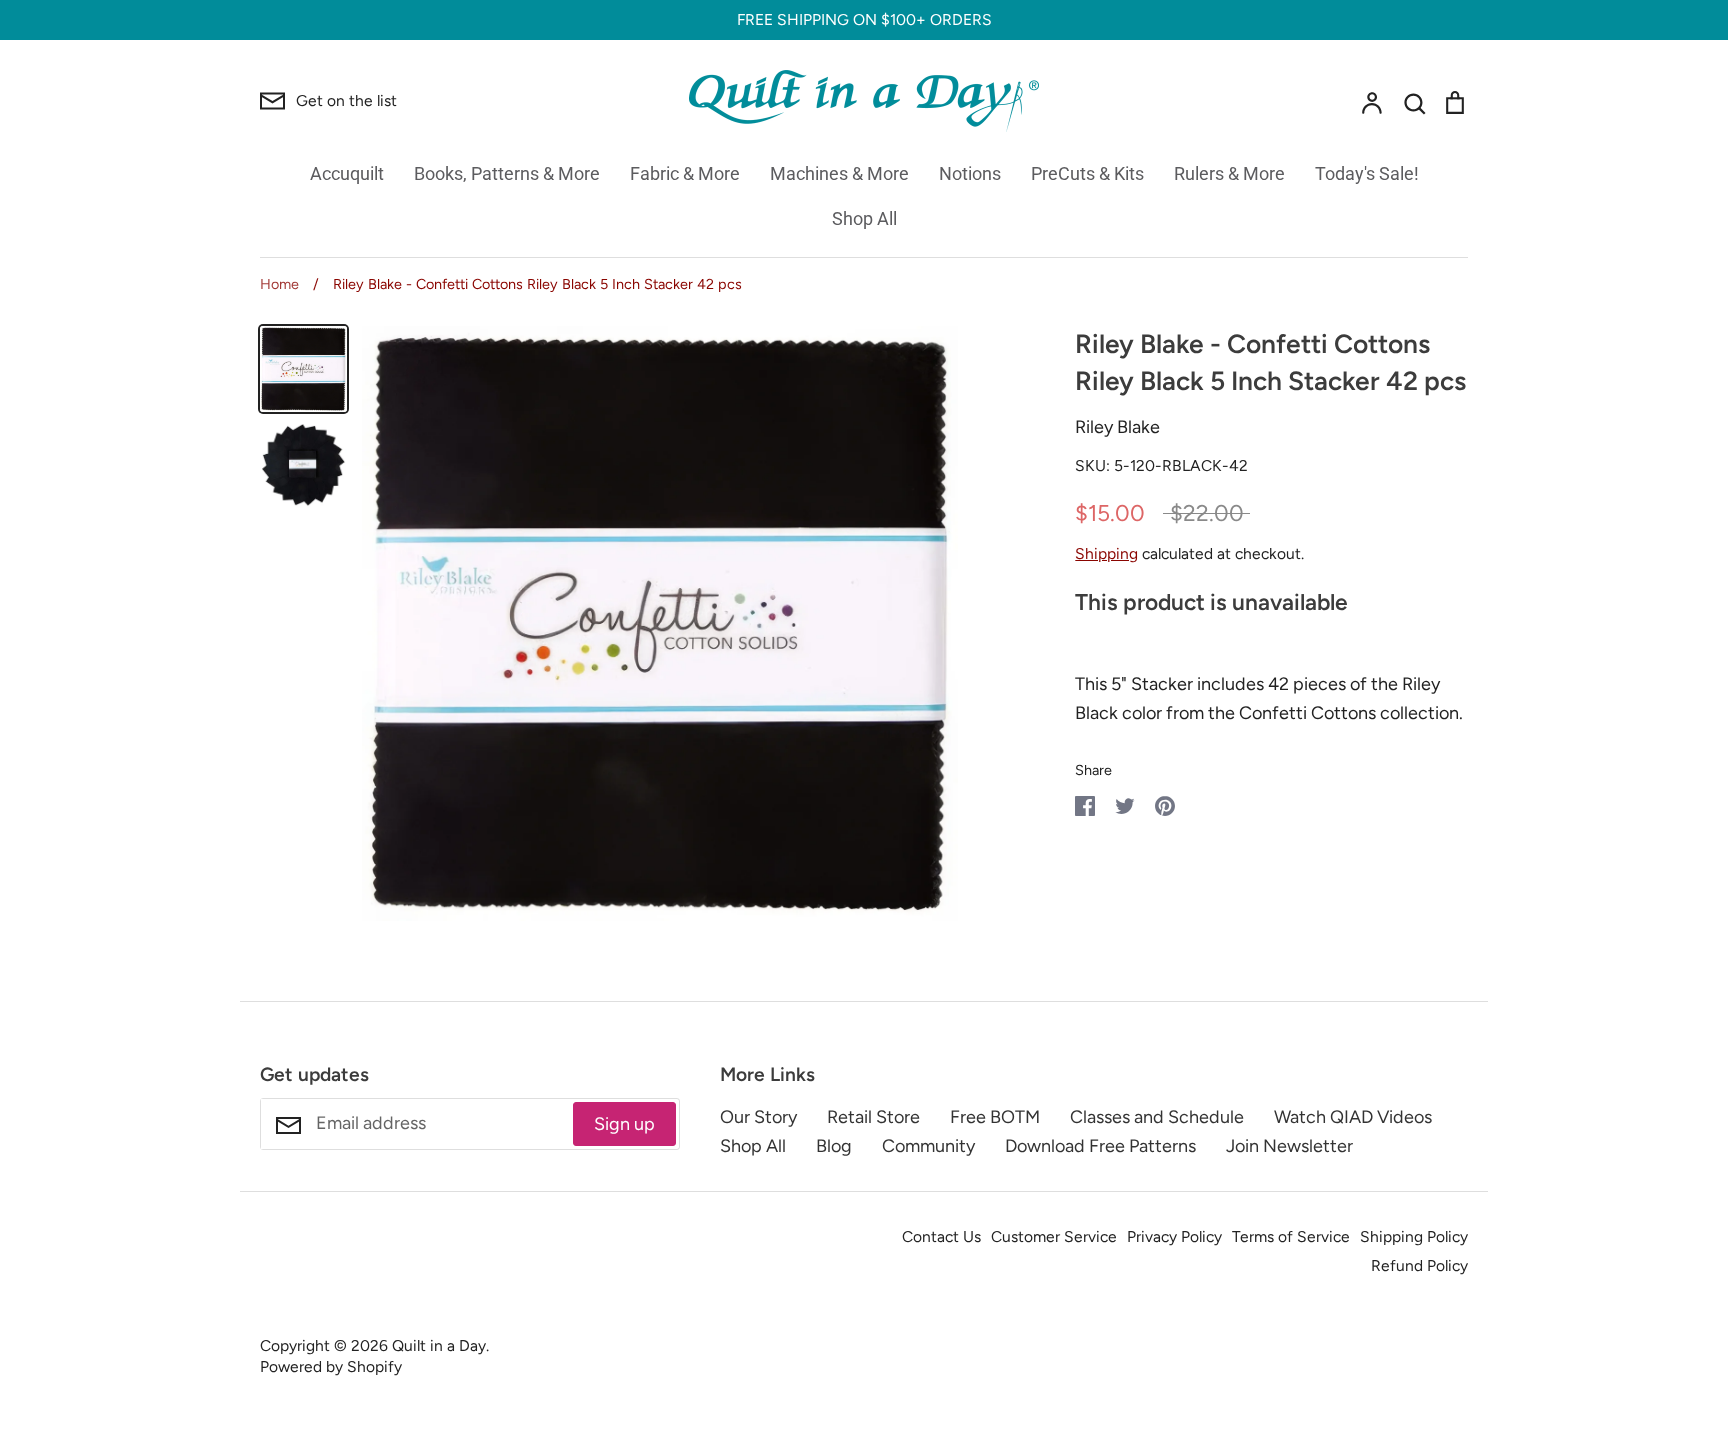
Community (928, 1146)
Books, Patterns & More (507, 173)
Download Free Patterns (1100, 1146)
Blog (834, 1146)
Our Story (758, 1117)
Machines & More (839, 173)
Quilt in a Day (439, 1345)
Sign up (624, 1124)
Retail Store (873, 1117)
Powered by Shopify (331, 1366)
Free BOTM (995, 1117)
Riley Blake (1117, 427)
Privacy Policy (1174, 1236)
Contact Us (941, 1236)
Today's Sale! (1367, 173)
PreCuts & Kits (1087, 173)
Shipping (1106, 553)
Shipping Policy (1414, 1236)
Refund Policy (1419, 1265)
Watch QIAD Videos (1353, 1117)
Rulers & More (1229, 173)
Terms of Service (1291, 1236)
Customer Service (1054, 1236)
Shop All (864, 218)
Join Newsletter (1289, 1146)
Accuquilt (347, 173)
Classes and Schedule (1157, 1117)
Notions (970, 173)
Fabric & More (685, 173)
